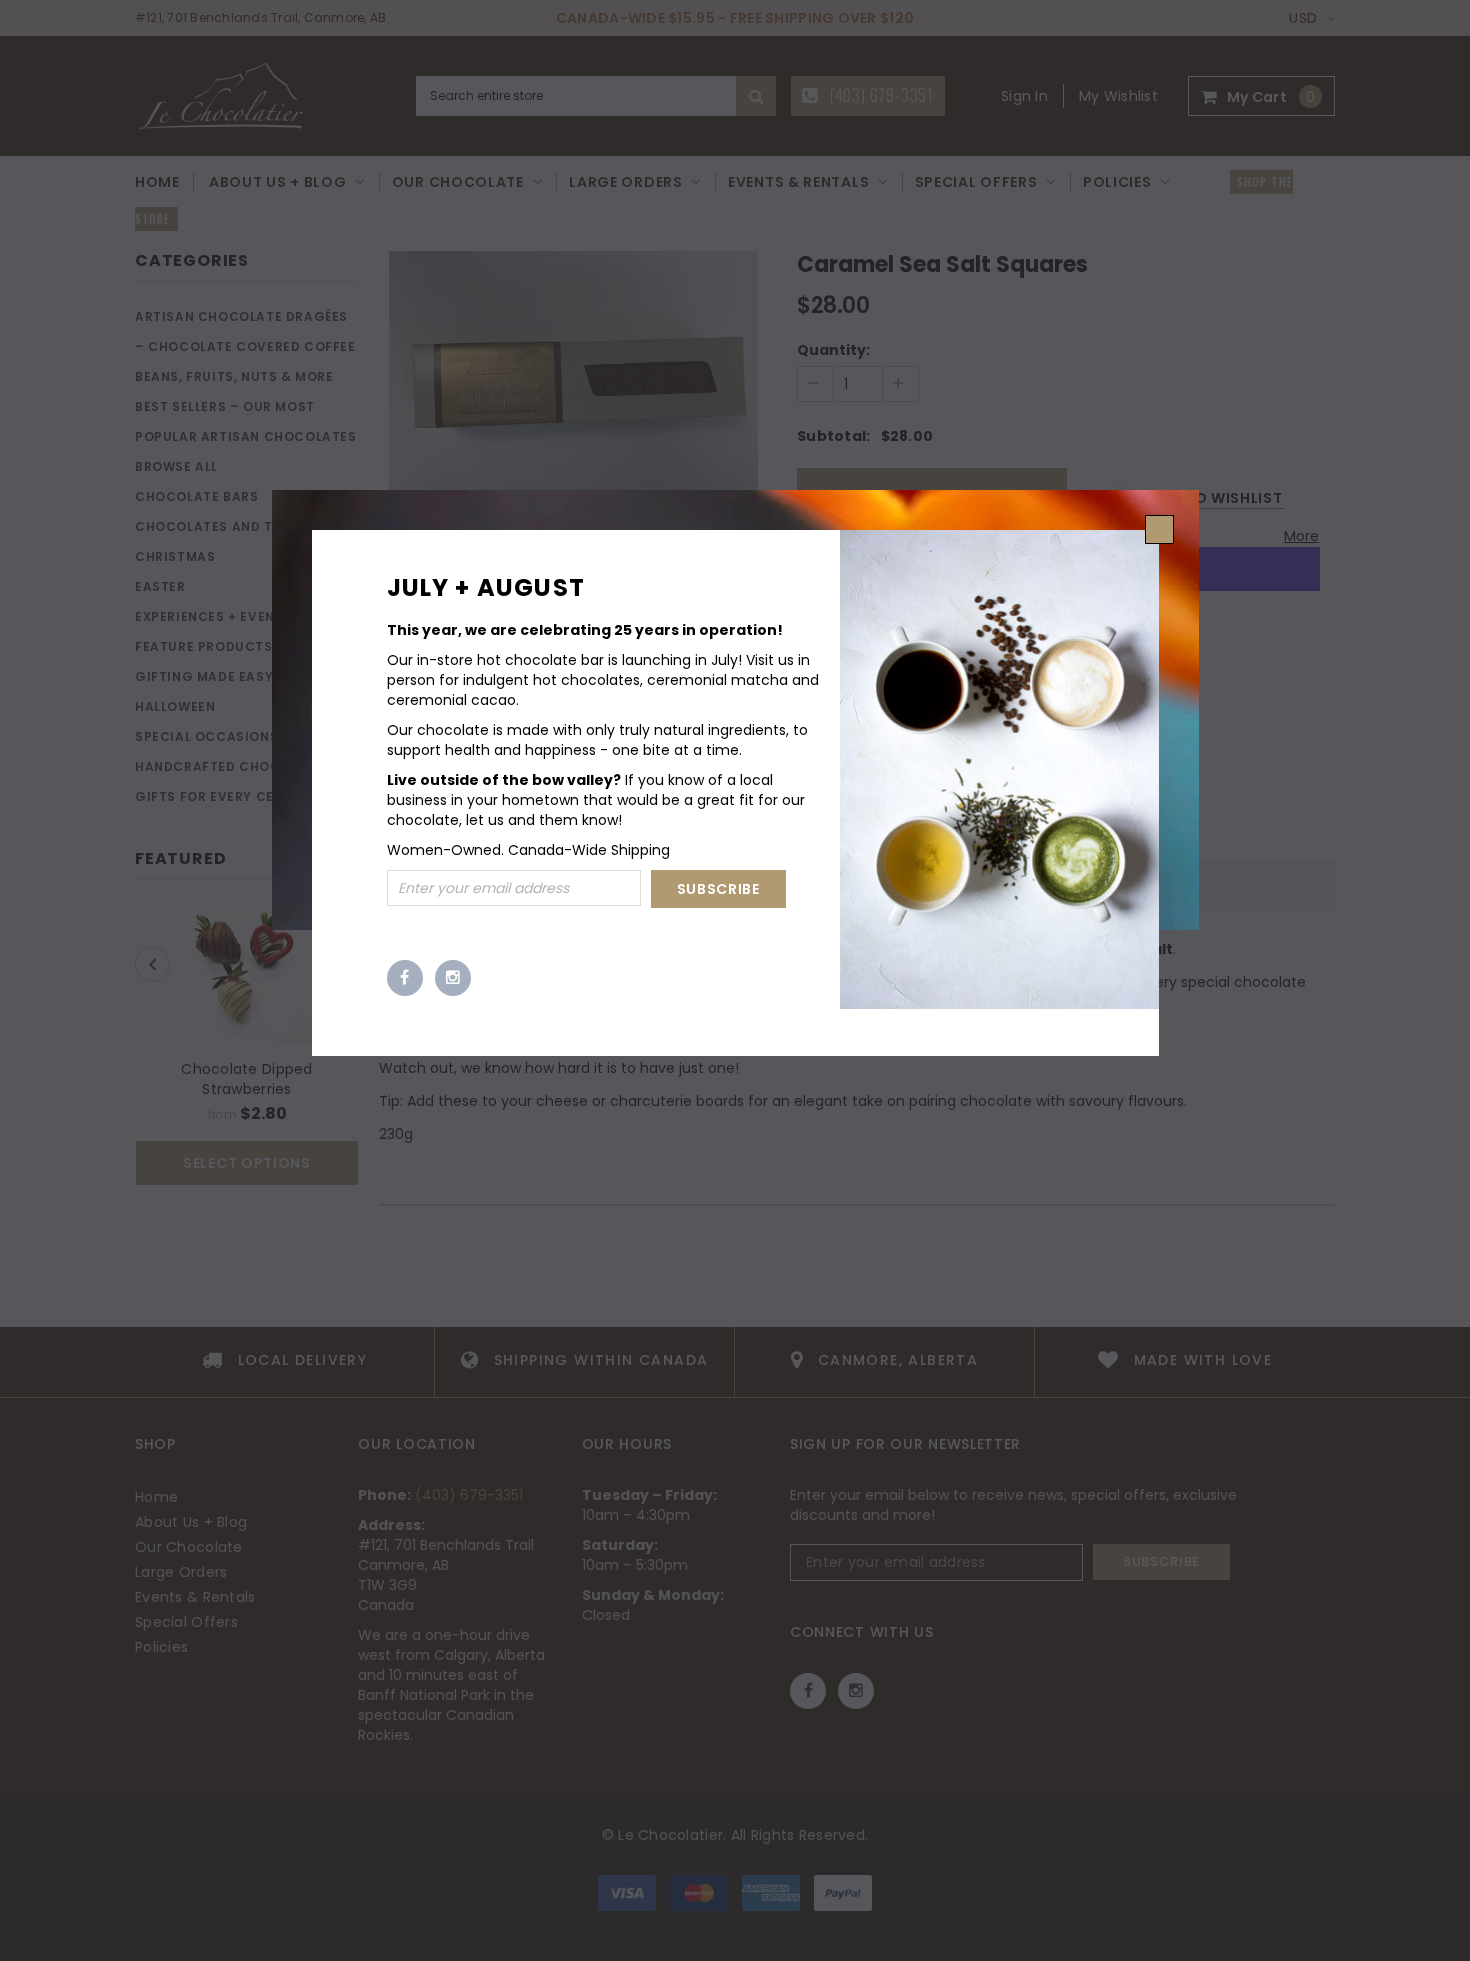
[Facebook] (405, 978)
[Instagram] (453, 978)
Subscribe (718, 889)
